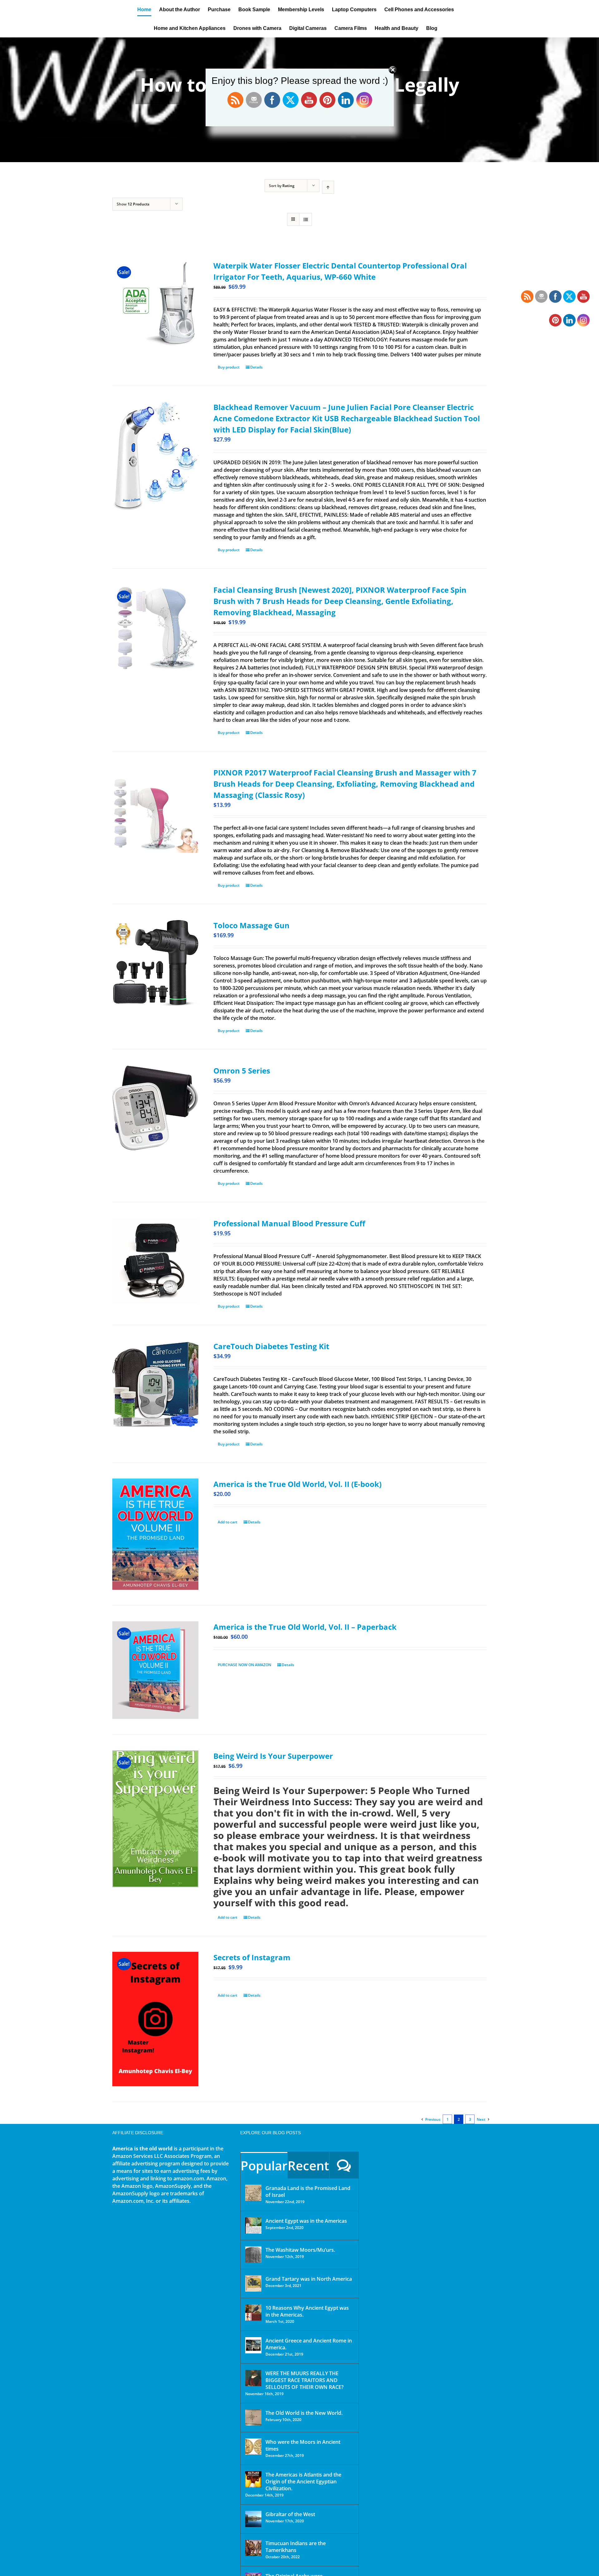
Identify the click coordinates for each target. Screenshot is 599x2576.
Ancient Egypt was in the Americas (306, 2221)
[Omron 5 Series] (155, 1108)
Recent (308, 2166)
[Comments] (344, 2165)
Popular (264, 2166)
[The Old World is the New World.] (253, 2418)
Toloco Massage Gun (251, 925)
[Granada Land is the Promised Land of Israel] (253, 2193)
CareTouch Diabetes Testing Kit (271, 1346)
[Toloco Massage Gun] (155, 963)
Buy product (229, 367)
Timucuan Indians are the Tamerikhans (296, 2547)
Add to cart (228, 1522)
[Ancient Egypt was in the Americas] (253, 2226)
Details (256, 367)
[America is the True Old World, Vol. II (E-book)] (155, 1534)
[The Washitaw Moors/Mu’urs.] (253, 2255)
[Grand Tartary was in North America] (253, 2284)
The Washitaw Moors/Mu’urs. (300, 2250)
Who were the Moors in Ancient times (303, 2445)
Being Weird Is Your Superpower (273, 1756)
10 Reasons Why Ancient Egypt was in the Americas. (307, 2311)
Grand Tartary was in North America (309, 2279)
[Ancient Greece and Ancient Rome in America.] (253, 2345)
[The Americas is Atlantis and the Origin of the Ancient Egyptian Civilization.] (253, 2479)
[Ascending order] (328, 187)
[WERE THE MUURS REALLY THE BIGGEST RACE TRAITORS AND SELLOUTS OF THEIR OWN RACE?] (253, 2378)
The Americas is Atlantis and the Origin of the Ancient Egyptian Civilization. (303, 2482)
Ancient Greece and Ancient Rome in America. (309, 2344)
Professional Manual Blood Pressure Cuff (289, 1223)
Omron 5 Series (242, 1071)
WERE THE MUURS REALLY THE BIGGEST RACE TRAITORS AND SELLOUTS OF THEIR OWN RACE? (304, 2380)
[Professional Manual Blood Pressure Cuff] (155, 1261)
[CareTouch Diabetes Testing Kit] (155, 1384)
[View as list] (306, 219)
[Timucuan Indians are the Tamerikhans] (253, 2548)
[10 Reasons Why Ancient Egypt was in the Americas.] (253, 2313)
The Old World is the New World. (304, 2413)
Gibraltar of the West (290, 2514)
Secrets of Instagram (252, 1957)
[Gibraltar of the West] (253, 2519)
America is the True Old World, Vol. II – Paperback (305, 1627)
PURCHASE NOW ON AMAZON (244, 1665)
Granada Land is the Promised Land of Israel (308, 2192)
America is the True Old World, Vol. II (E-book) (297, 1484)
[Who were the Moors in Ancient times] (253, 2447)
